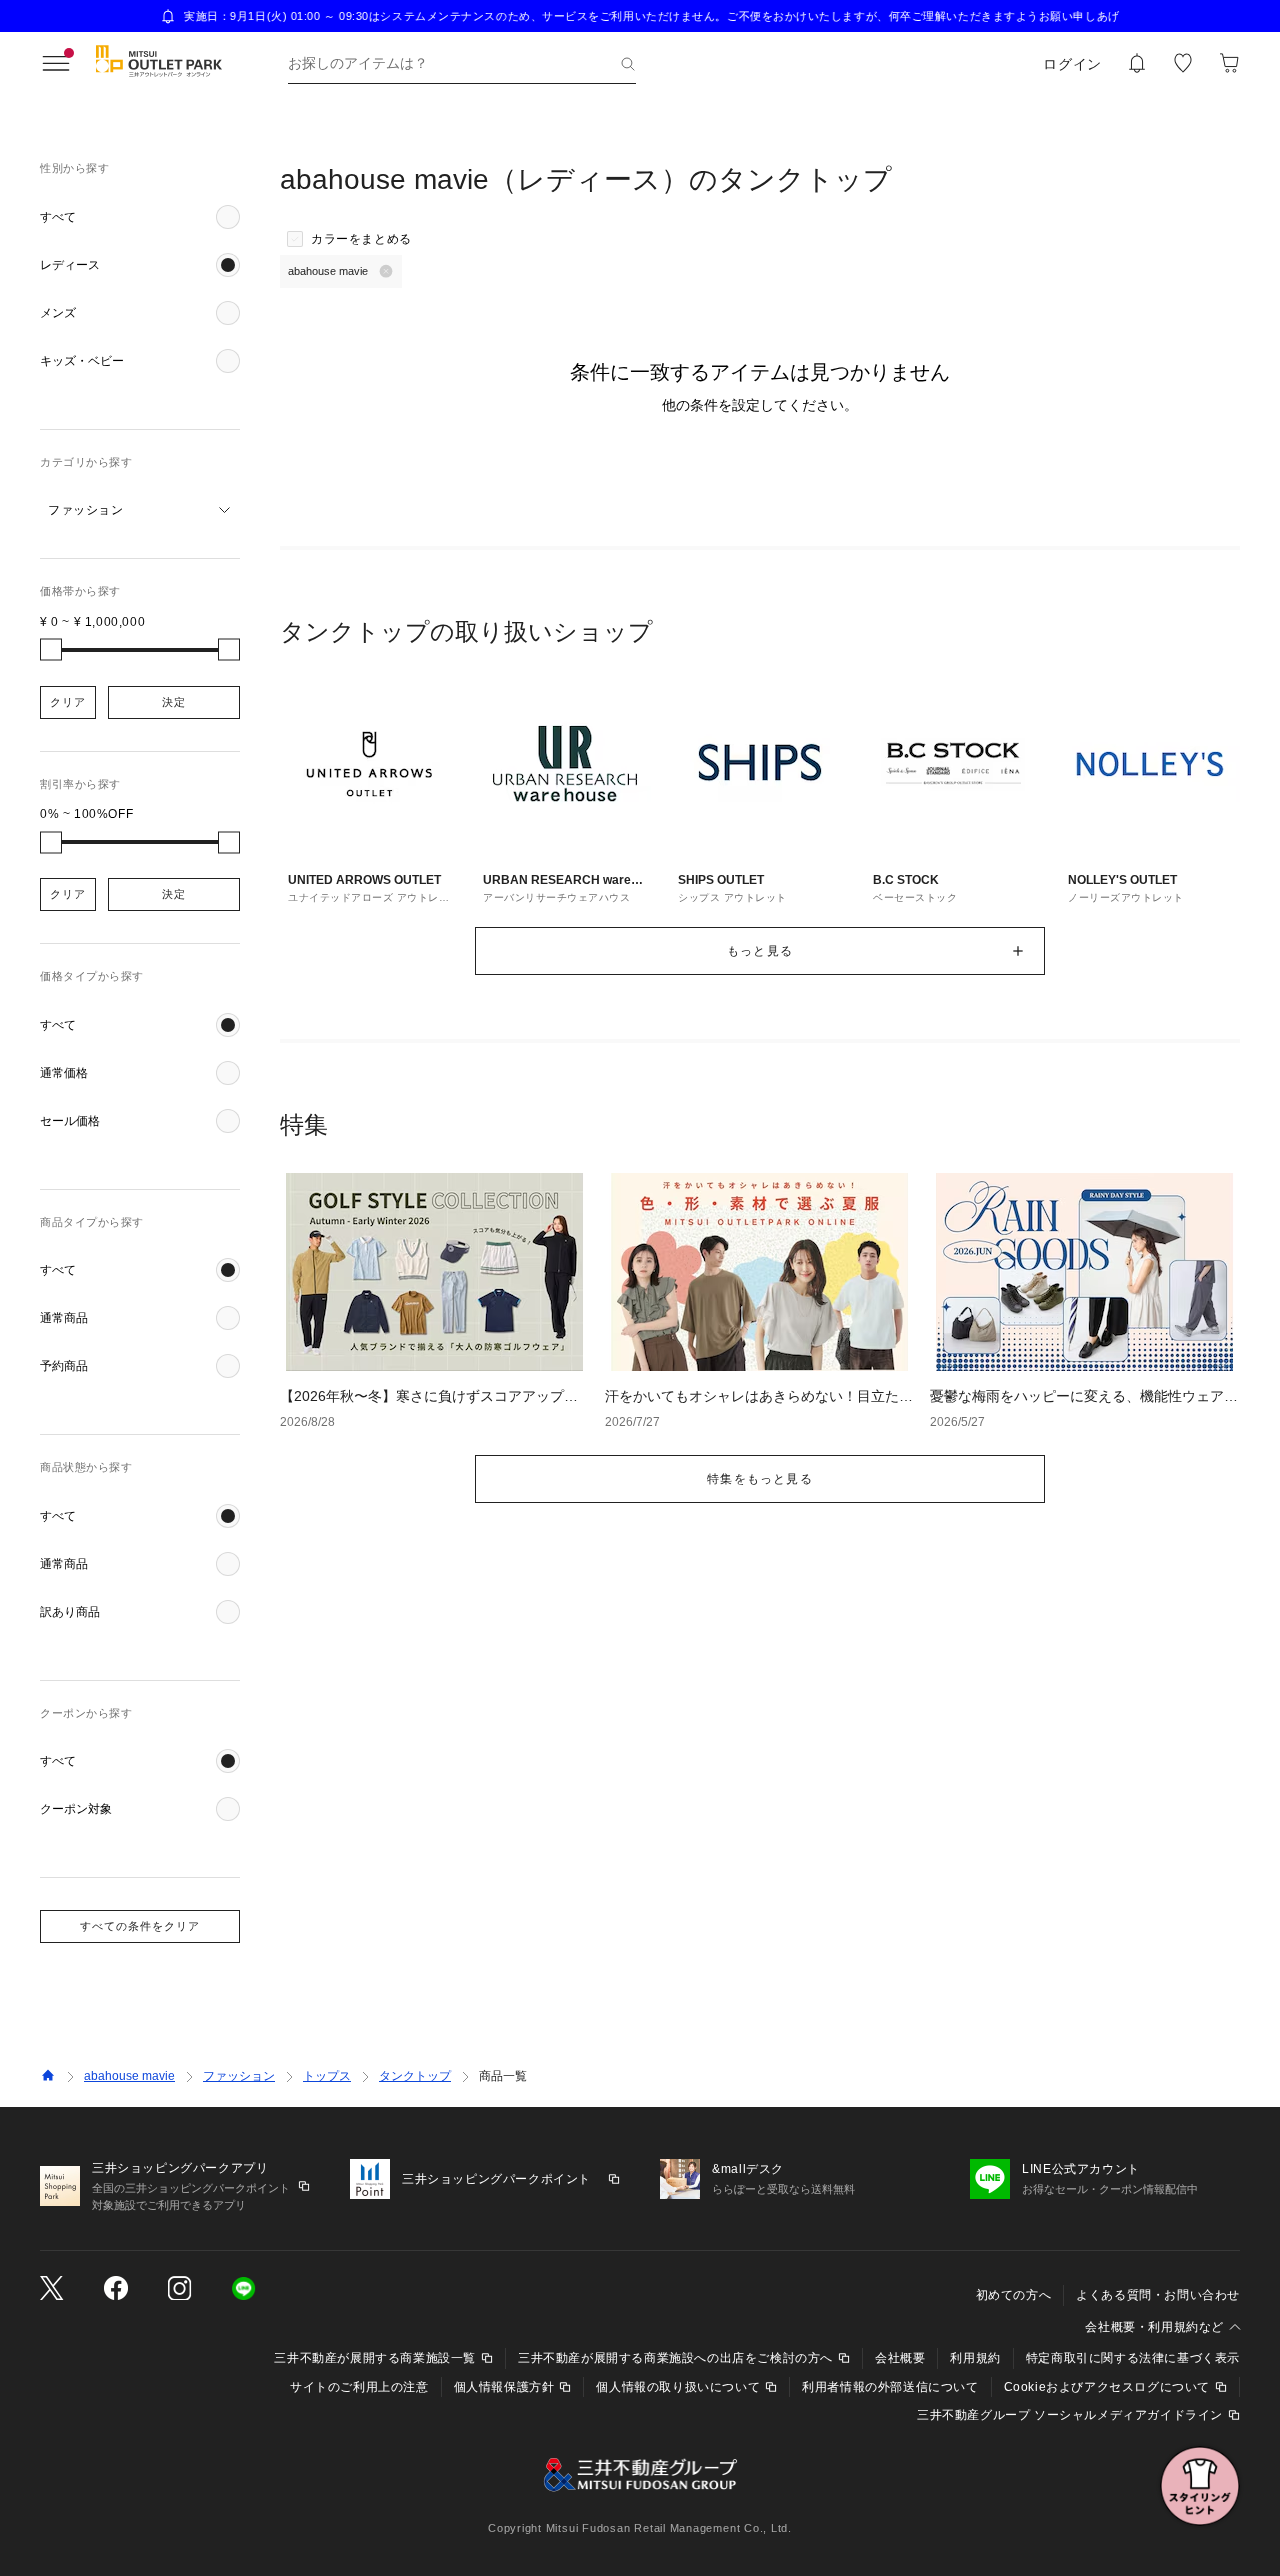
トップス (327, 2076)
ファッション (239, 2076)
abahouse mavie (129, 2076)
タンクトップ (415, 2076)
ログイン (1072, 64)
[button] (140, 217)
